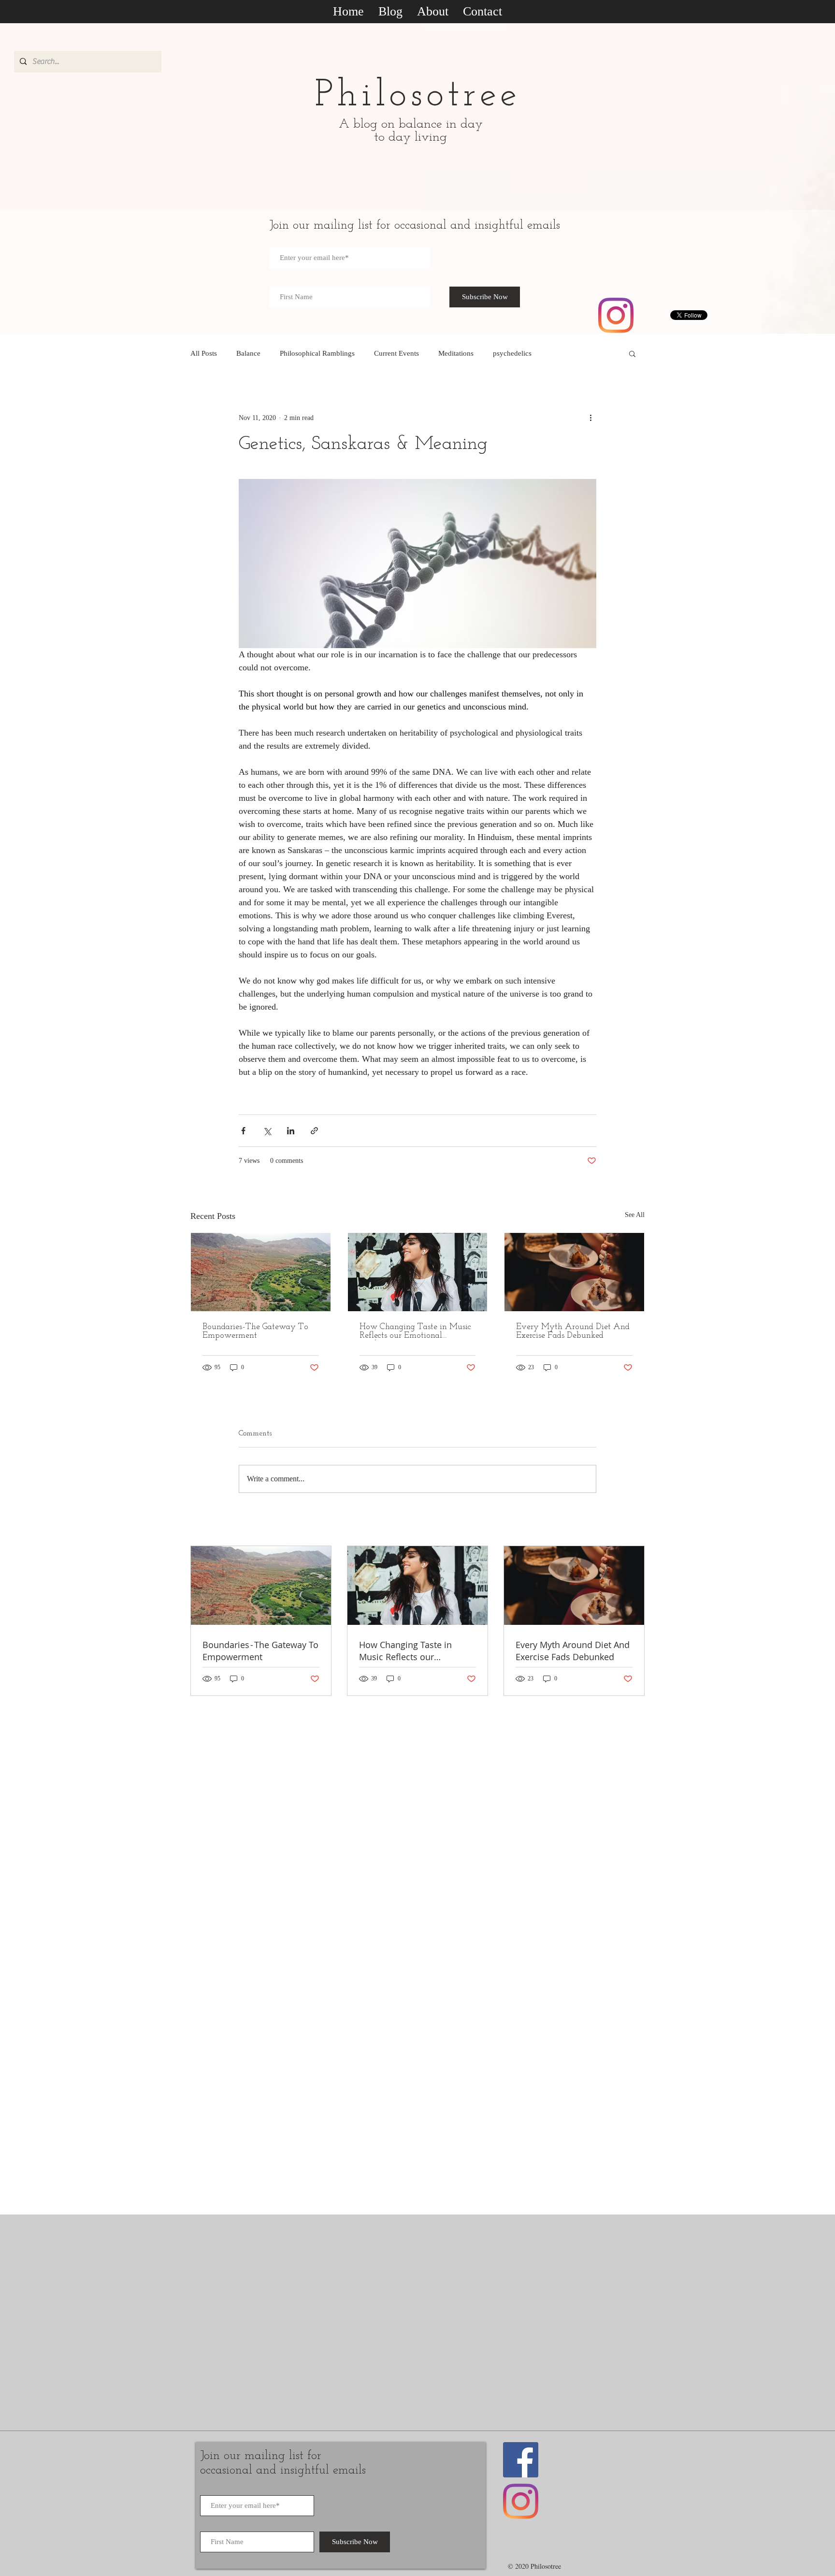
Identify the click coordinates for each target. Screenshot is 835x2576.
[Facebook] (521, 2460)
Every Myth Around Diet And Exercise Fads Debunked (573, 1331)
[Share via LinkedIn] (291, 1131)
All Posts (204, 353)
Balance (248, 353)
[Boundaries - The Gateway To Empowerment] (261, 1272)
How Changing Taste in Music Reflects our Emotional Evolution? (415, 1331)
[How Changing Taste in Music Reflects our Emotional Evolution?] (418, 1272)
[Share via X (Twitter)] (267, 1131)
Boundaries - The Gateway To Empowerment (255, 1331)
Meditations (456, 353)
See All (635, 1215)
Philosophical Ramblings (317, 353)
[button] (632, 353)
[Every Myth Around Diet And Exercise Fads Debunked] (574, 1272)
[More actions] (590, 418)
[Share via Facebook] (243, 1131)
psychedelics (512, 353)
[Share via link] (314, 1131)
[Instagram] (616, 315)
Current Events (396, 353)
